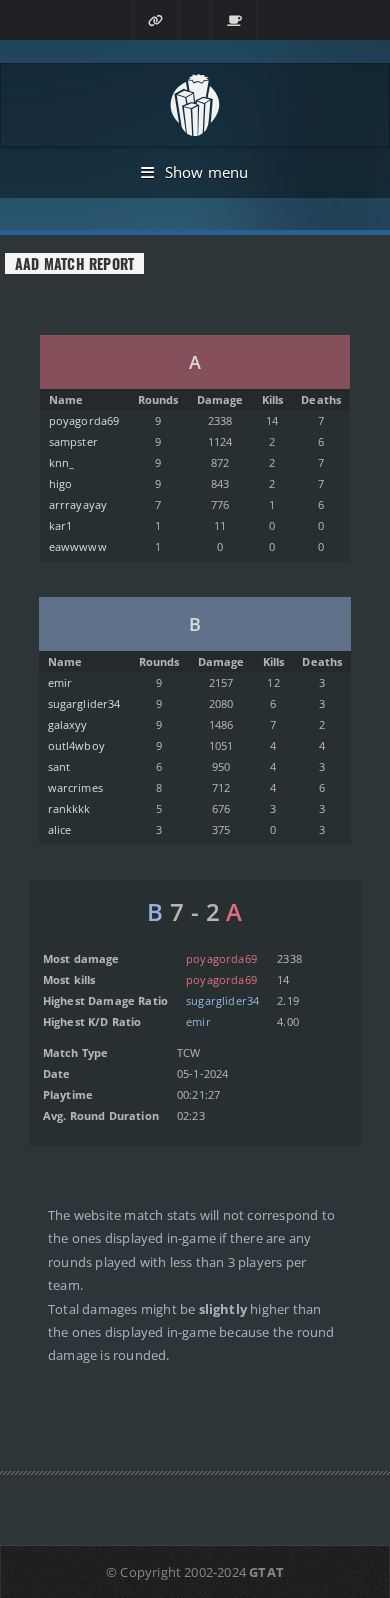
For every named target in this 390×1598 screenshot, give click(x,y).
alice (60, 829)
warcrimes (76, 787)
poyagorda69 (84, 420)
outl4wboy (77, 745)
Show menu (207, 172)
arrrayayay (78, 504)
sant (59, 766)
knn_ (62, 462)
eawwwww (78, 546)
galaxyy (68, 724)
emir (60, 682)
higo (61, 483)
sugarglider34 (84, 703)
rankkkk (69, 808)
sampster (73, 441)
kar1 (61, 525)
